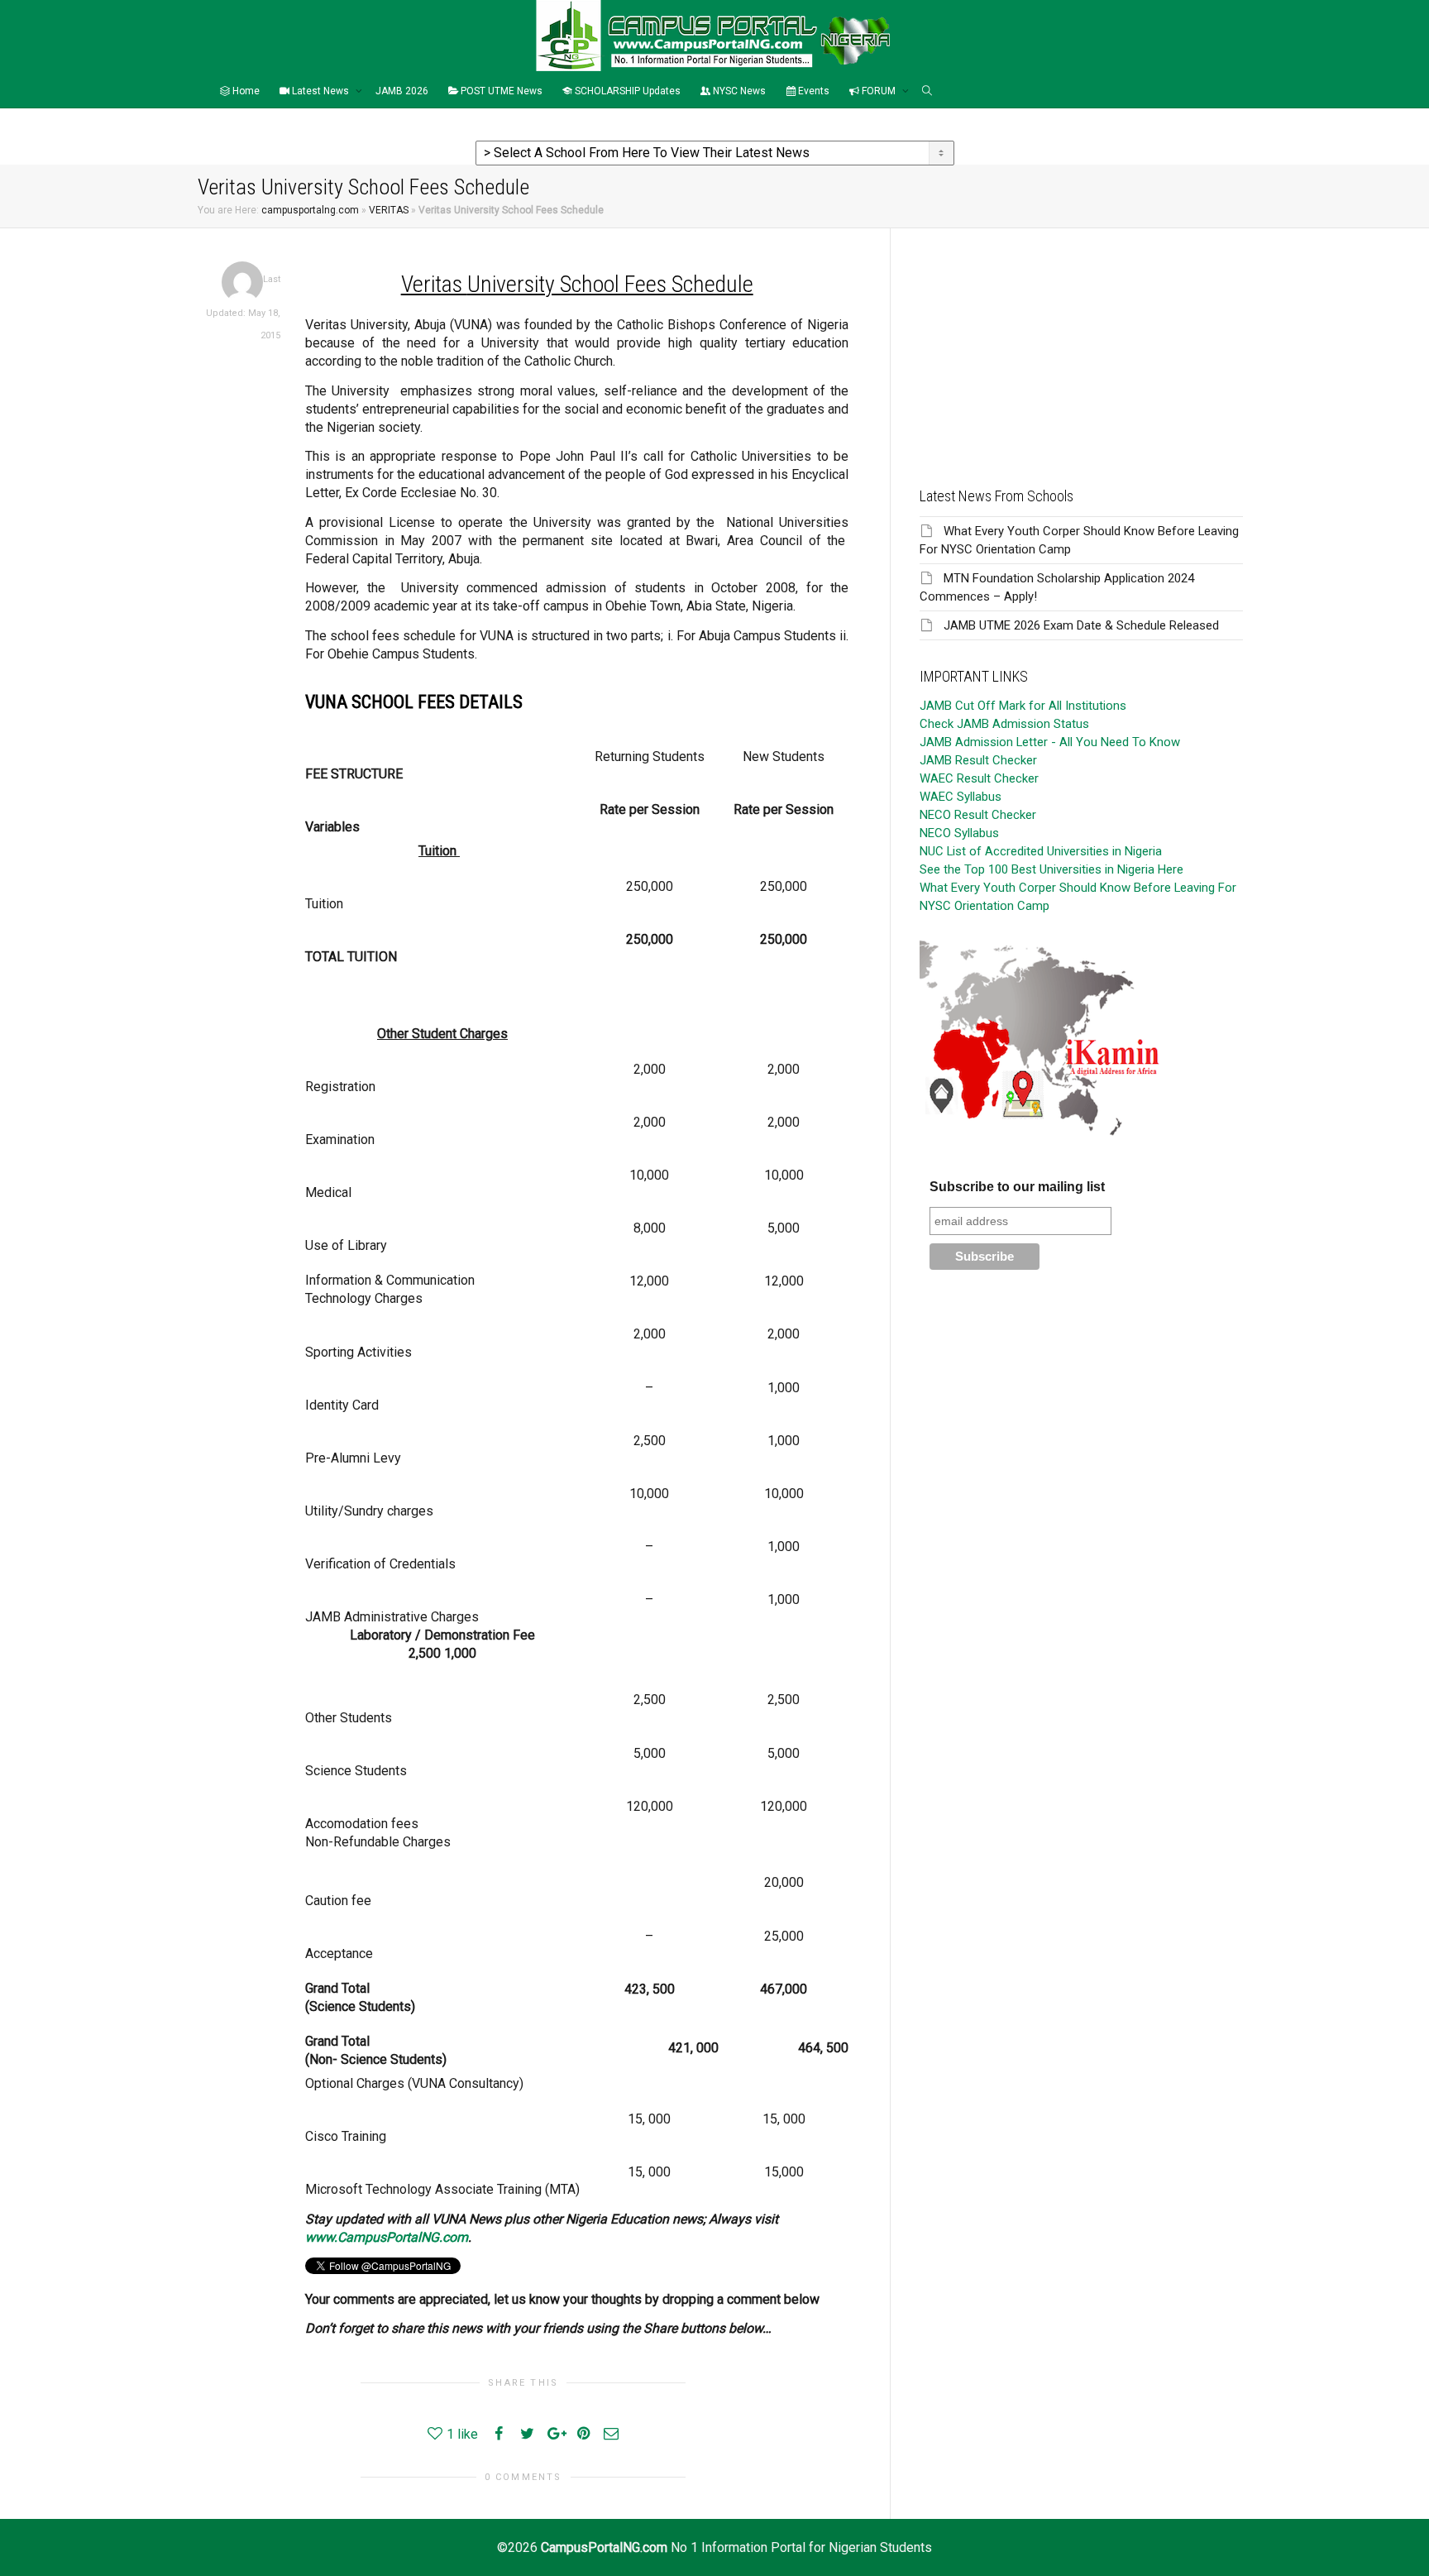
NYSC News (738, 91)
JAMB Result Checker (978, 760)
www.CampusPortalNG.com (387, 2237)
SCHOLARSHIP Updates (626, 91)
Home (245, 91)
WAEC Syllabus (961, 797)
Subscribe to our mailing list (1017, 1187)
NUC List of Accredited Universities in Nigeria (1041, 851)
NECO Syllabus (959, 833)
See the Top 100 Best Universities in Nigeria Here (1051, 869)
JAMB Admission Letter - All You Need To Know (1050, 742)
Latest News (320, 91)
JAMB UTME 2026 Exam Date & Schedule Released (1081, 625)
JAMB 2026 (402, 91)
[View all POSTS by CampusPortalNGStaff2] (242, 282)
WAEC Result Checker (979, 778)
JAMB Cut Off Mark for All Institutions (1023, 706)
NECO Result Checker (978, 815)
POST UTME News (500, 91)
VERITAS (389, 210)
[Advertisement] (1081, 344)
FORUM (879, 91)
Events (812, 91)
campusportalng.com (310, 210)
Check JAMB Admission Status (1004, 724)
